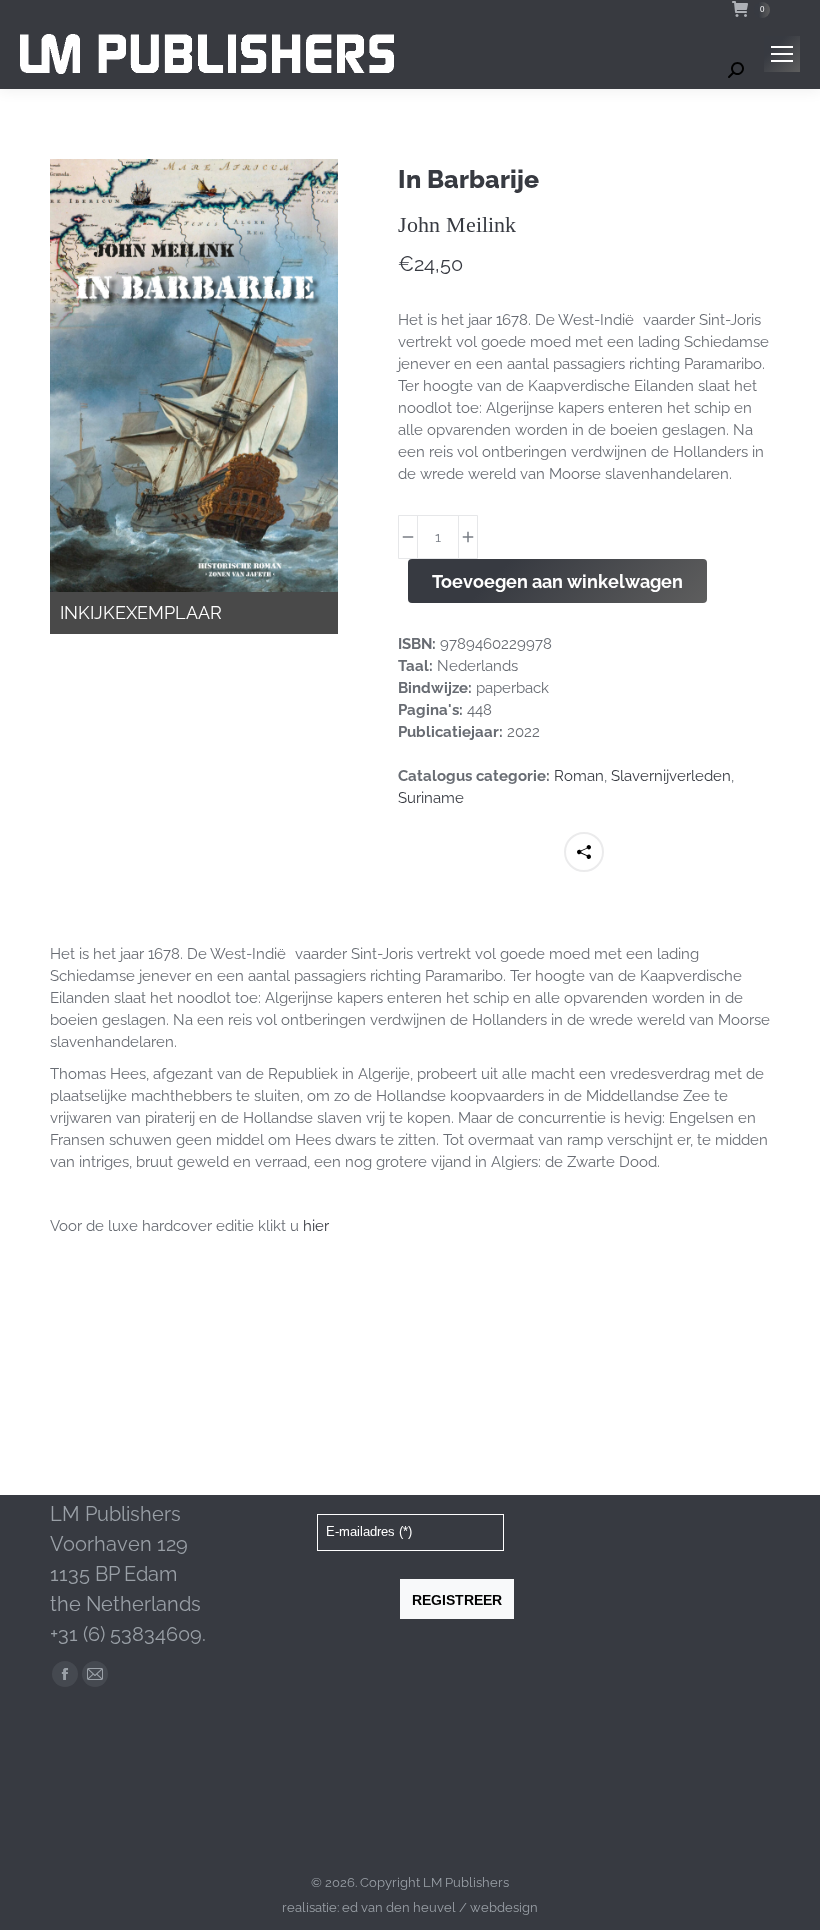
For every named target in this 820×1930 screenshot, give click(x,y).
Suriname (431, 798)
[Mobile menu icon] (782, 54)
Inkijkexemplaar (141, 612)
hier (316, 1226)
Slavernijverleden (671, 776)
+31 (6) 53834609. (128, 1634)
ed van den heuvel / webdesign (440, 1907)
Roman (579, 776)
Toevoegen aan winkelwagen (557, 581)
